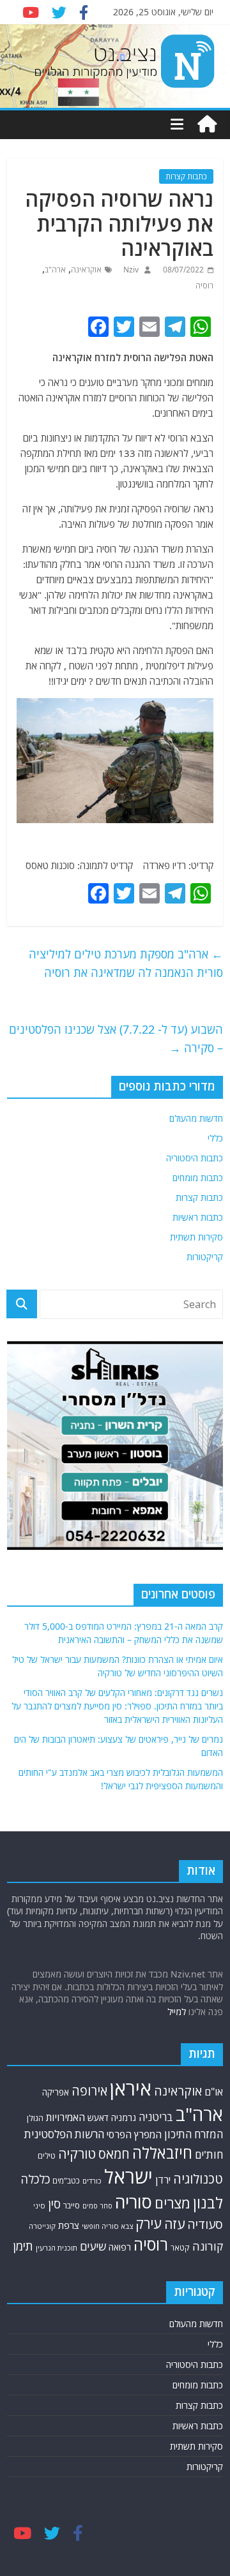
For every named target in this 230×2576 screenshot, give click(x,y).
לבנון (208, 2203)
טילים (47, 2156)
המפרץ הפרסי (134, 2134)
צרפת (69, 2225)
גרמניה (124, 2118)
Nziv (130, 270)
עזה (174, 2224)
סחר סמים (97, 2206)
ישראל (128, 2177)
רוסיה (204, 286)
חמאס (114, 2154)
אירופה (89, 2091)
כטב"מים (66, 2181)
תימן (23, 2246)
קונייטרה (42, 2226)
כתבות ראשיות (198, 1217)
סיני (39, 2206)
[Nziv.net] (207, 124)
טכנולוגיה (198, 2179)
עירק (149, 2223)
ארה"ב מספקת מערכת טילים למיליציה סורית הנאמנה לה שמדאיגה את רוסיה (126, 963)
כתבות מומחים (198, 1178)
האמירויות (65, 2117)
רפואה (120, 2247)
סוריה (134, 2202)
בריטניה (156, 2117)
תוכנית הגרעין (57, 2248)
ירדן (163, 2180)
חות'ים (209, 2155)
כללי (215, 1138)
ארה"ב (55, 270)
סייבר (72, 2205)
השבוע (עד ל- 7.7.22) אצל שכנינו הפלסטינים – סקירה (116, 1039)
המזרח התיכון (194, 2134)
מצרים (172, 2203)
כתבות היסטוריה (195, 1158)
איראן (131, 2088)
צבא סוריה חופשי (107, 2226)
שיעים (93, 2246)
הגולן (35, 2118)
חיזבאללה (162, 2153)
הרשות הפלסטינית (64, 2134)
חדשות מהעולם (196, 1118)
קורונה (208, 2246)
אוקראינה (86, 270)
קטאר (180, 2248)
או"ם (214, 2092)
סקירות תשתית (196, 1237)
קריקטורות (205, 1257)
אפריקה (56, 2092)
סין (54, 2204)
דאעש (98, 2118)
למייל (177, 2012)
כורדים (92, 2181)
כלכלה (35, 2179)
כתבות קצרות (186, 176)
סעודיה (205, 2224)
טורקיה (77, 2154)
